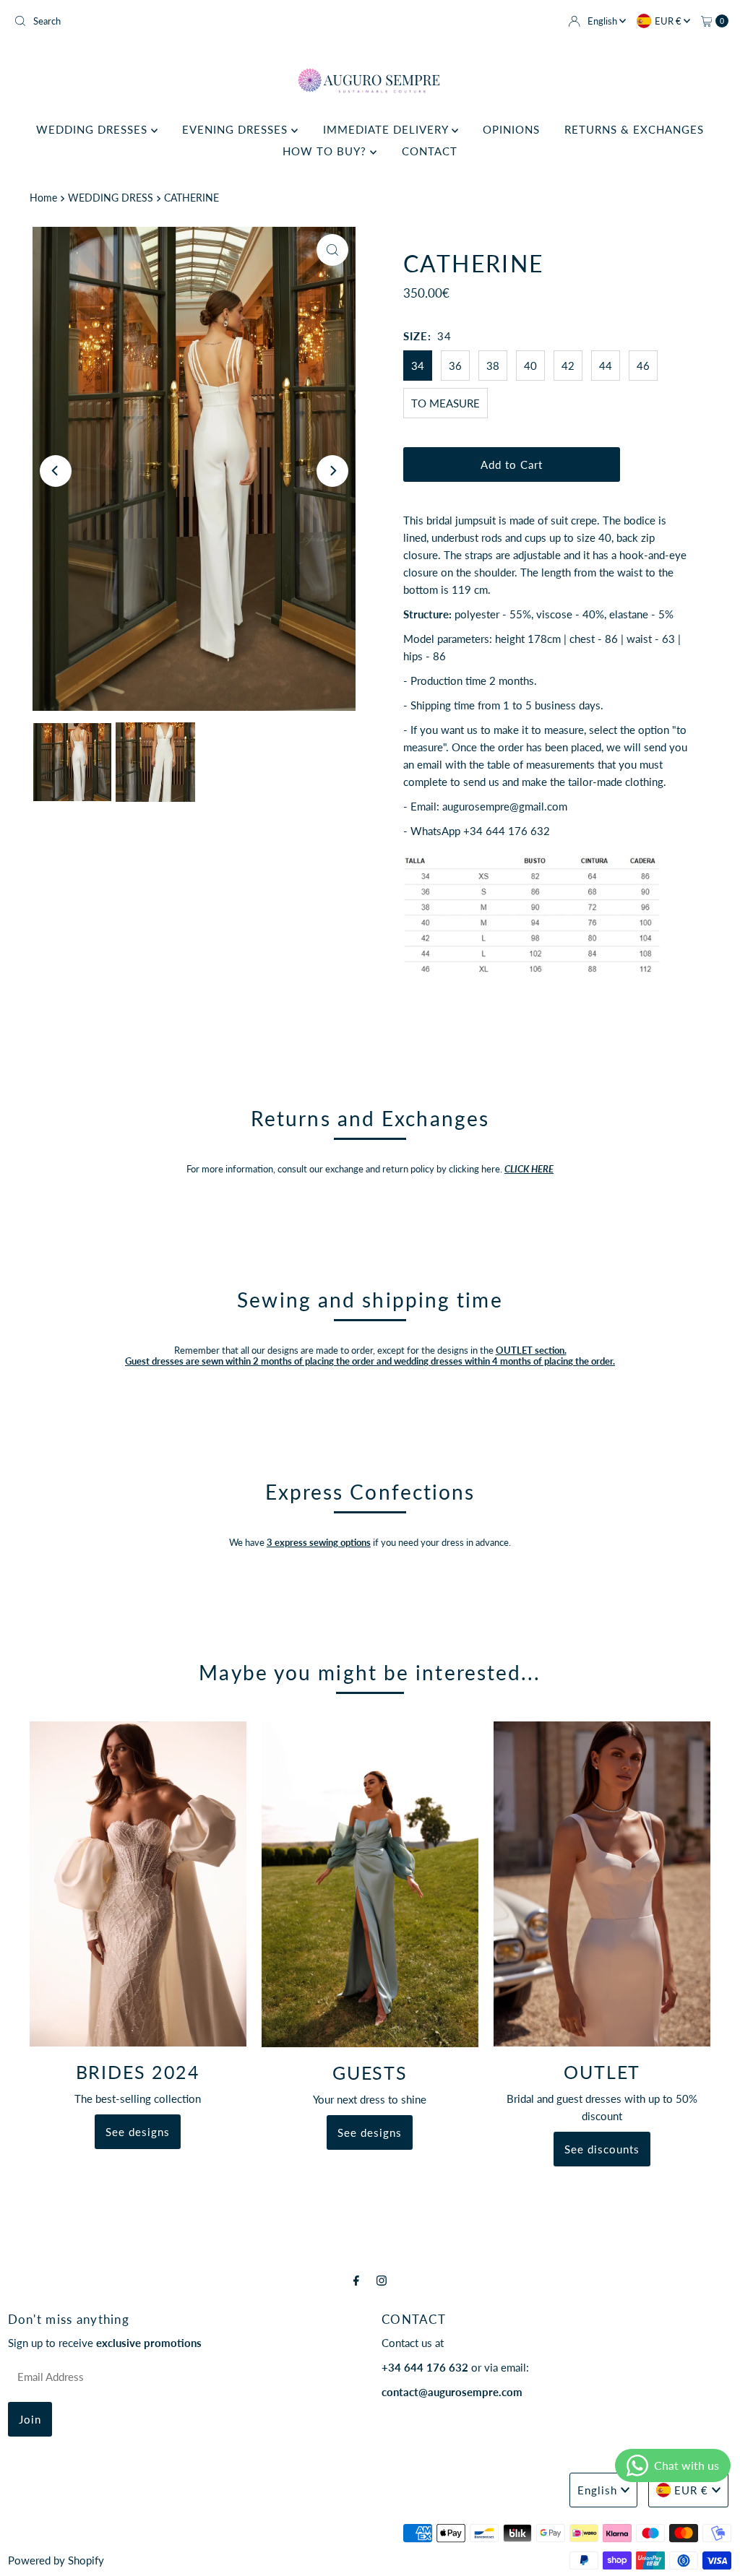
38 (493, 366)
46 (643, 366)
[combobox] (186, 21)
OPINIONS (511, 129)
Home (43, 198)
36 (455, 366)
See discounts (602, 2149)
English (603, 21)
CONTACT (430, 151)
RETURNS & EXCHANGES (634, 129)
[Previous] (56, 471)
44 (606, 366)
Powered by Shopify (56, 2560)
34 (418, 366)
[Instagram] (382, 2280)
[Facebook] (356, 2280)
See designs (138, 2132)
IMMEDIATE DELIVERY (387, 129)
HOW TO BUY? (326, 151)
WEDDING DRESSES (94, 129)
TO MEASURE (446, 403)
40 (530, 366)
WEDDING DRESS (111, 198)
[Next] (332, 471)
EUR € (669, 21)
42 (568, 366)
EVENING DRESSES (237, 129)
